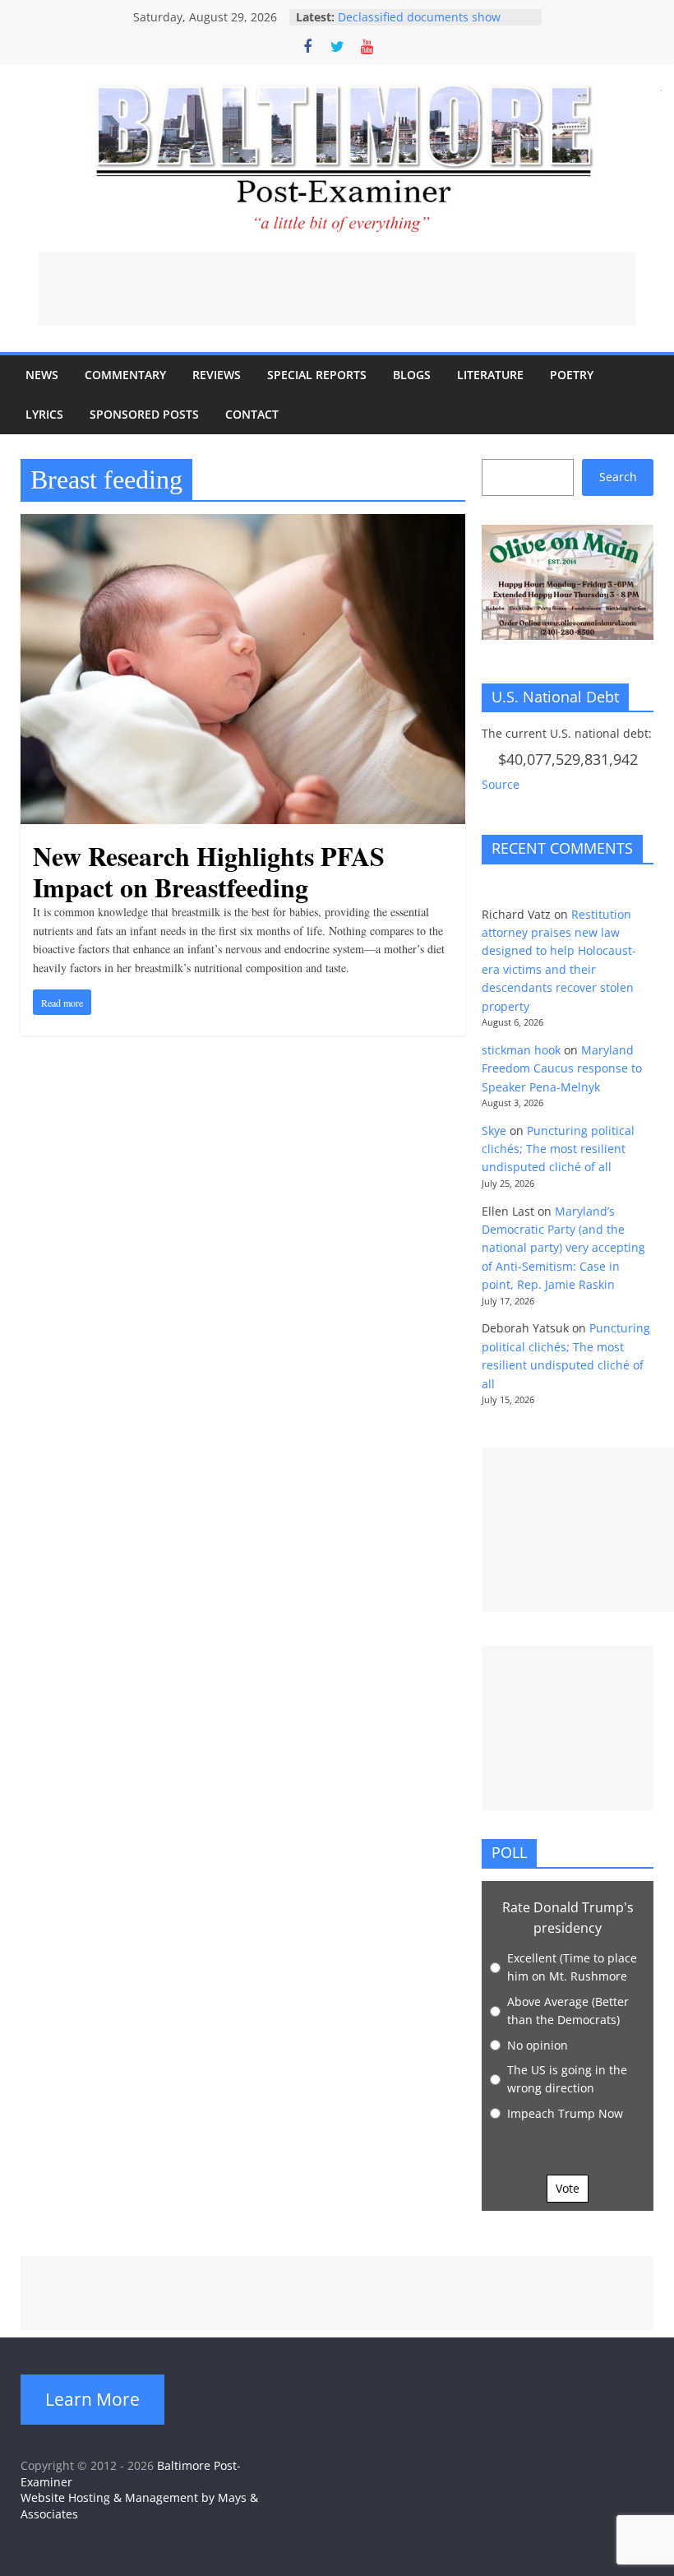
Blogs (412, 375)
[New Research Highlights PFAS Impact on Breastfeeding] (243, 524)
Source (501, 784)
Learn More (92, 2399)
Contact (252, 414)
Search (618, 477)
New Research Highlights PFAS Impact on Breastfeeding (209, 871)
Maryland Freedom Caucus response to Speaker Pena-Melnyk (562, 1068)
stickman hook (521, 1050)
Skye (494, 1130)
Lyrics (44, 414)
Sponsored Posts (144, 414)
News (42, 375)
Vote (568, 2188)
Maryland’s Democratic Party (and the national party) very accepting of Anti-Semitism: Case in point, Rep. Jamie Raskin (563, 1248)
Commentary (125, 375)
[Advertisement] (337, 289)
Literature (490, 375)
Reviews (217, 375)
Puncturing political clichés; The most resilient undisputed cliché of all (558, 1149)
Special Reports (317, 375)
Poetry (572, 375)
